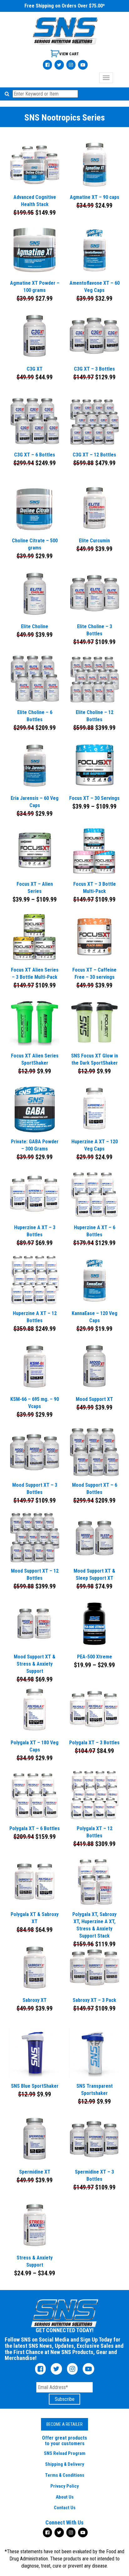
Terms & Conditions (65, 2475)
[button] (8, 94)
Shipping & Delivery (65, 2464)
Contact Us (65, 2508)
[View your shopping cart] (65, 56)
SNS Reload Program (65, 2453)
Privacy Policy (65, 2486)
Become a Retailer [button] (64, 2424)
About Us (65, 2497)
